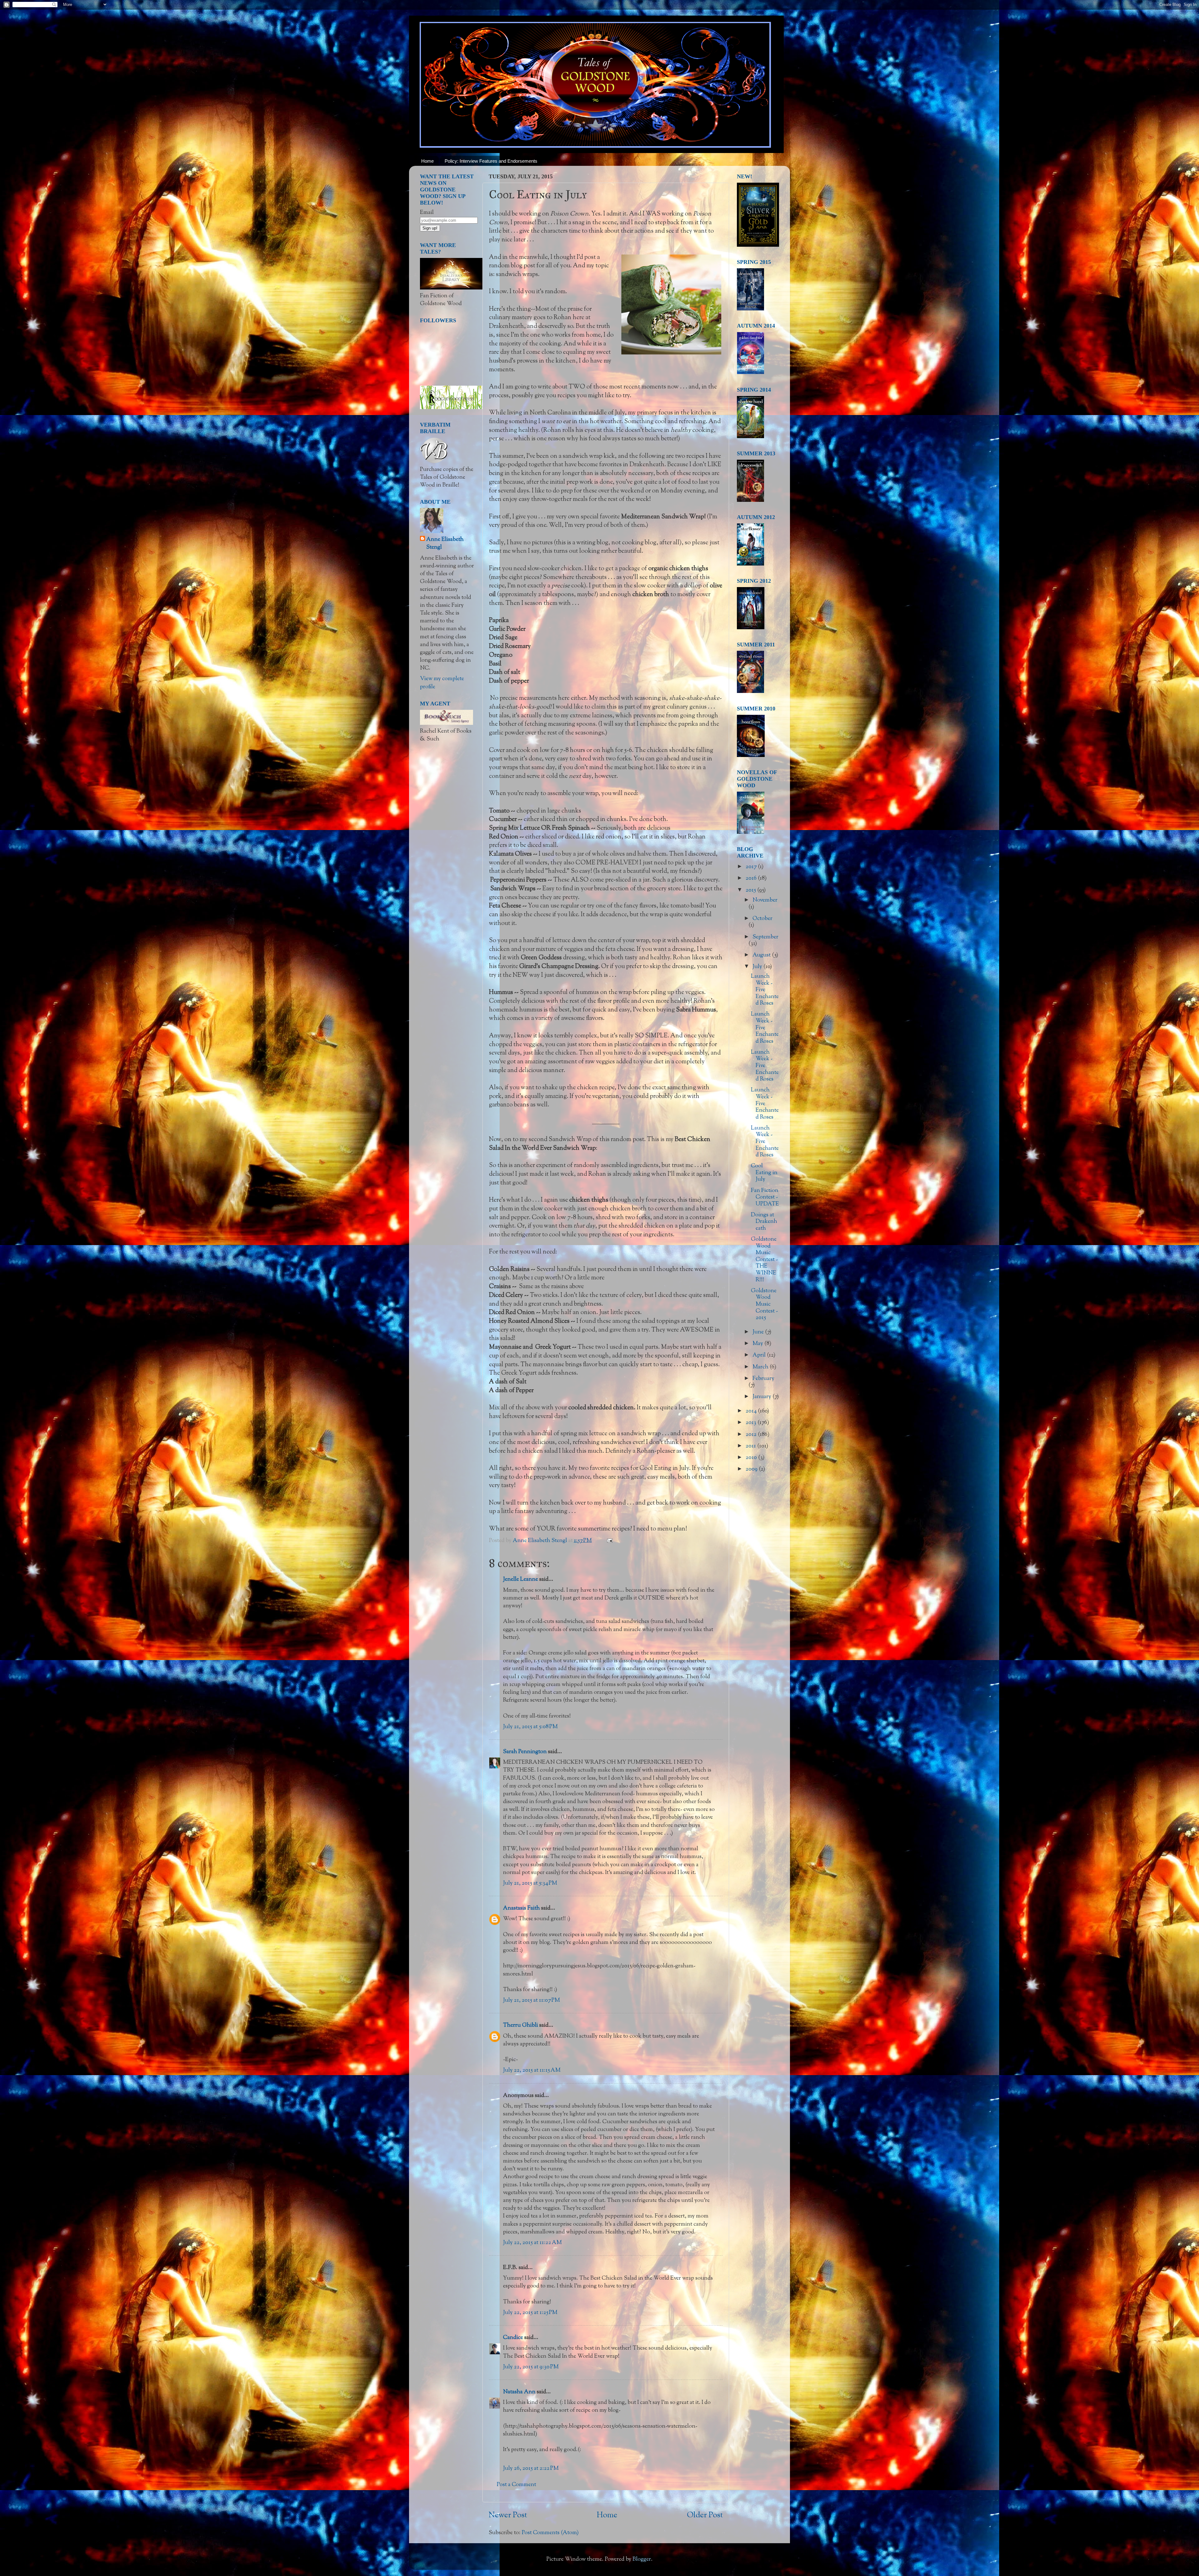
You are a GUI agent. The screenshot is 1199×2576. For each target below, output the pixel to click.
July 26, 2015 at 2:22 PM (531, 2469)
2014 (752, 1411)
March (761, 1367)
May (758, 1344)
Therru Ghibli (521, 2025)
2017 (752, 867)
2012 (752, 1435)
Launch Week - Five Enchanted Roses (765, 990)
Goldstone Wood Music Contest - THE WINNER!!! (764, 1260)
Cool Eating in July (764, 1173)
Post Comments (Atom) (550, 2533)
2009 (752, 1469)
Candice (513, 2338)
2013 (752, 1423)
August (762, 955)
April (760, 1355)
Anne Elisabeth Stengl (445, 544)
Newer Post (508, 2515)
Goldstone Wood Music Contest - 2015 (764, 1304)
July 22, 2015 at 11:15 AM (532, 2070)
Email (427, 213)
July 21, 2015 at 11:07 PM (531, 2000)
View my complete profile (442, 683)
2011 (751, 1446)
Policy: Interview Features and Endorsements (491, 161)
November (765, 900)
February (763, 1379)
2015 (751, 890)
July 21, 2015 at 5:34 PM (530, 1883)
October (762, 919)
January (762, 1397)
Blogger (642, 2559)
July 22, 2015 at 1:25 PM (530, 2313)
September (765, 937)
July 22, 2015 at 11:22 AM (532, 2243)
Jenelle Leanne (521, 1580)
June (759, 1332)
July (758, 967)
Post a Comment (516, 2485)
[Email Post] (609, 1541)
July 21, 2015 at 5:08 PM (530, 1727)
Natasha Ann (519, 2392)
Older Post (705, 2515)
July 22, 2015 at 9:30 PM (531, 2367)
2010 (752, 1458)
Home (427, 161)
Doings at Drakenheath (764, 1222)
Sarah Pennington (525, 1752)
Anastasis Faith (521, 1908)
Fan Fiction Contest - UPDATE (765, 1197)
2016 (752, 878)
